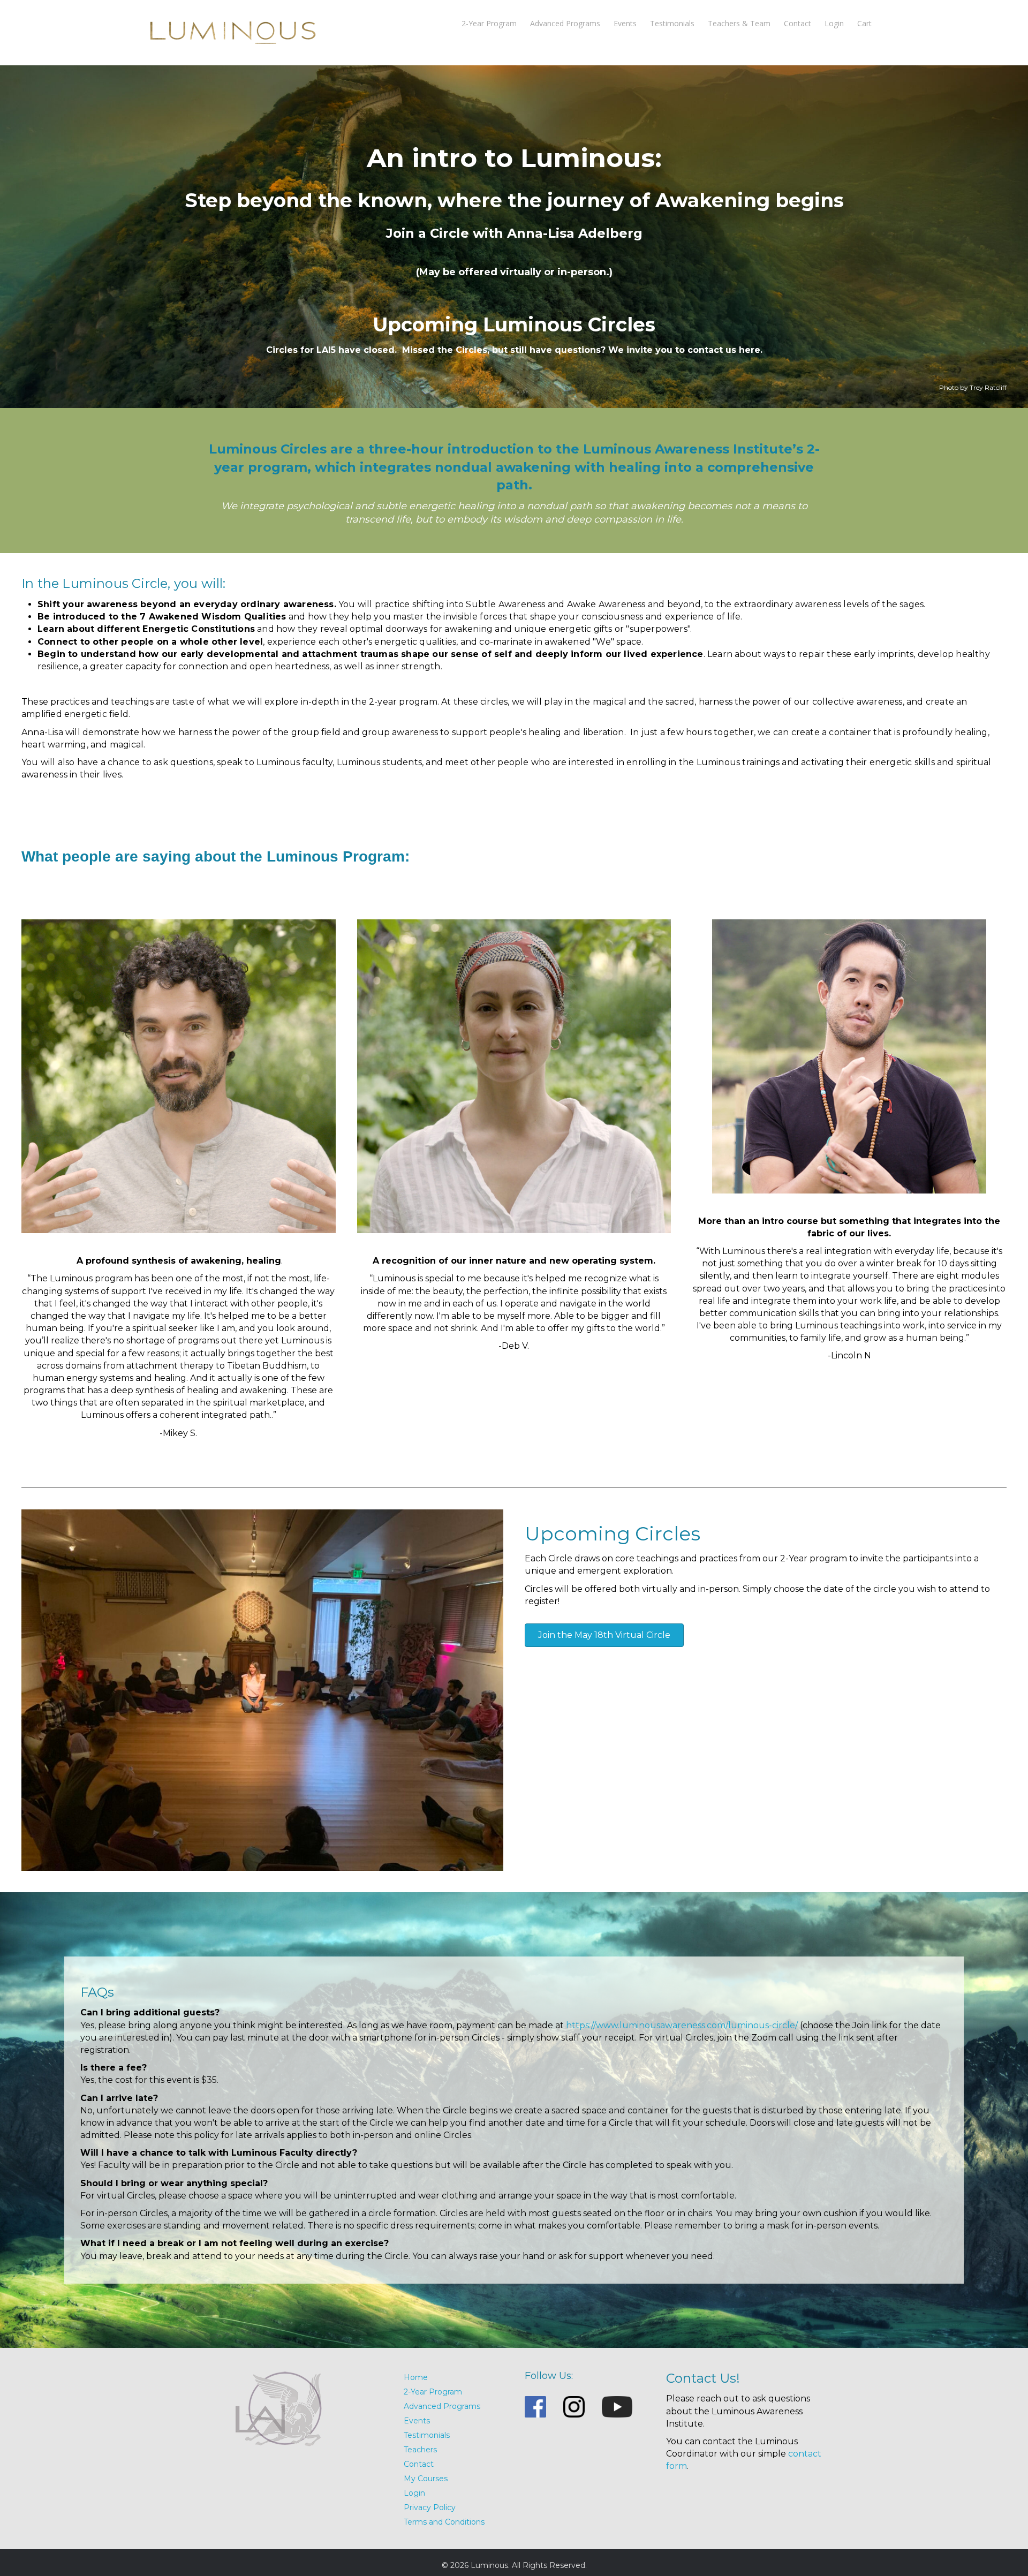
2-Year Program (489, 23)
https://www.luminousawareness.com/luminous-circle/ (682, 2025)
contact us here (724, 350)
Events (625, 23)
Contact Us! (703, 2378)
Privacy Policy (430, 2507)
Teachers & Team (739, 23)
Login (834, 23)
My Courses (426, 2479)
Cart (864, 23)
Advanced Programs (565, 23)
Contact (798, 23)
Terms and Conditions (444, 2522)
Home (416, 2377)
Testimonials (672, 23)
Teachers (420, 2450)
